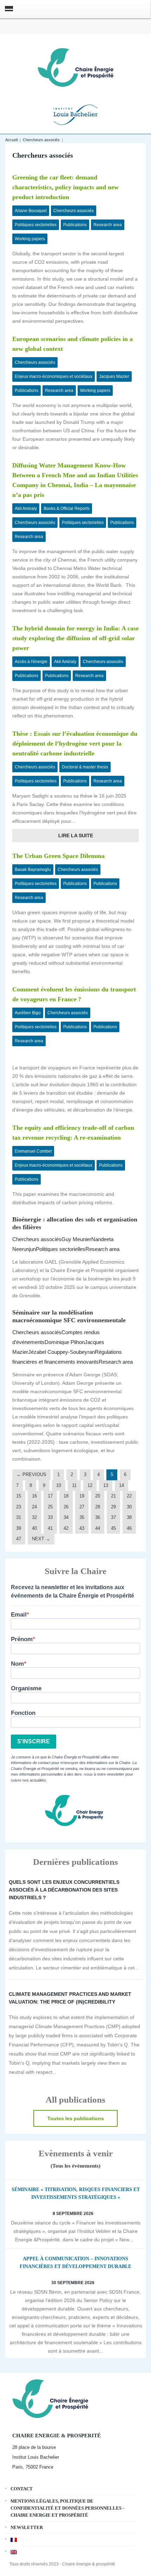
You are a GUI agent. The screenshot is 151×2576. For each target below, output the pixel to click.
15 (19, 1496)
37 (113, 1517)
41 (50, 1528)
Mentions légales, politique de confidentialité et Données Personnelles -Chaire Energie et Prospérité (67, 2508)
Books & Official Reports (67, 509)
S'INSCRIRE (34, 1741)
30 (129, 1507)
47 (19, 1539)
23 (19, 1507)
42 (66, 1528)
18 (66, 1496)
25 (50, 1507)
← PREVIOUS (31, 1474)
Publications (75, 225)
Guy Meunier (76, 1239)
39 (19, 1528)
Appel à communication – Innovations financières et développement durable (75, 2263)
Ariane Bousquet (31, 211)
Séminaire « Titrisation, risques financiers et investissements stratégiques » (76, 2193)
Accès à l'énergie (31, 662)
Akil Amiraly (26, 509)
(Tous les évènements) (75, 2166)
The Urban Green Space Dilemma (58, 856)
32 (34, 1517)
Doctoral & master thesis (85, 767)
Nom (17, 1664)
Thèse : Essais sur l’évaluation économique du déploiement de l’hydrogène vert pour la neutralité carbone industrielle (75, 743)
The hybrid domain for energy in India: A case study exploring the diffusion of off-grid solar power (75, 638)
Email (19, 1615)
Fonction (23, 1713)
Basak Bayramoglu (33, 870)
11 (74, 1485)
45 (113, 1528)
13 (106, 1485)
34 (66, 1517)
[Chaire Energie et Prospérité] (75, 67)
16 (34, 1496)
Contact (22, 2489)
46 (129, 1528)
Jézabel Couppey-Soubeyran (61, 1352)
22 (129, 1496)
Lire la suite (76, 835)
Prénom (22, 1639)
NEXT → (41, 1539)
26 (66, 1507)
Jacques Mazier (114, 376)
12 (90, 1485)
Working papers (30, 239)
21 (113, 1496)
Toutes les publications (76, 2118)
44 (98, 1528)
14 (122, 1485)
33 (50, 1517)
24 (34, 1507)
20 (98, 1496)
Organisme (26, 1688)
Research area (108, 225)
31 (19, 1517)
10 (59, 1485)
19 (82, 1496)
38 (129, 1517)
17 (50, 1496)
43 (82, 1528)
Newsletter (27, 2527)
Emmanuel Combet (33, 1151)
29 (113, 1507)
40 (34, 1528)
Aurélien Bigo (28, 1013)
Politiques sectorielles (36, 225)
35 (82, 1517)
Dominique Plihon (65, 1342)
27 (82, 1507)
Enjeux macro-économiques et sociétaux (54, 376)
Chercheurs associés (41, 140)
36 (98, 1517)
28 (98, 1507)
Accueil (11, 140)
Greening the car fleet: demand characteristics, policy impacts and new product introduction (65, 187)
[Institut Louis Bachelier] (75, 114)
